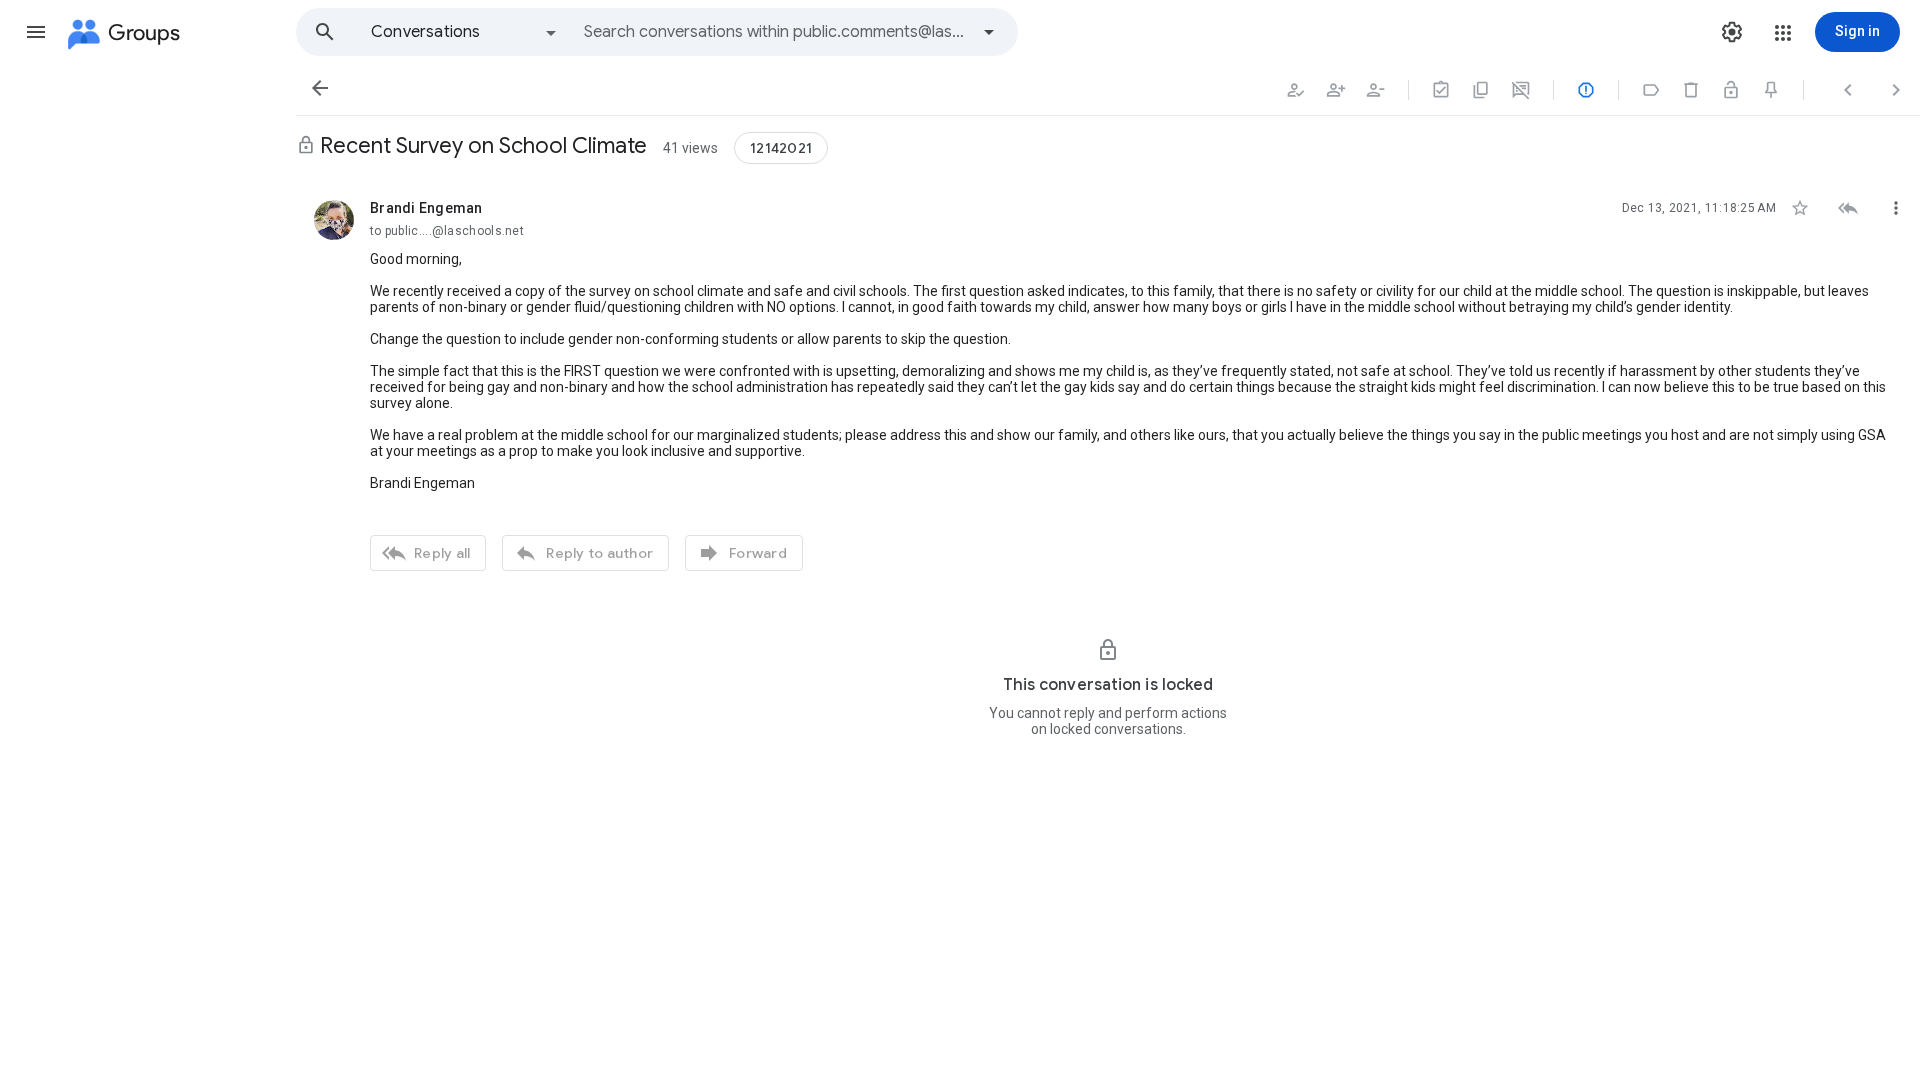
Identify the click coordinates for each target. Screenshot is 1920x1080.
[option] (465, 32)
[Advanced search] (989, 32)
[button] (36, 32)
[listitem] (1108, 383)
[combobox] (776, 32)
